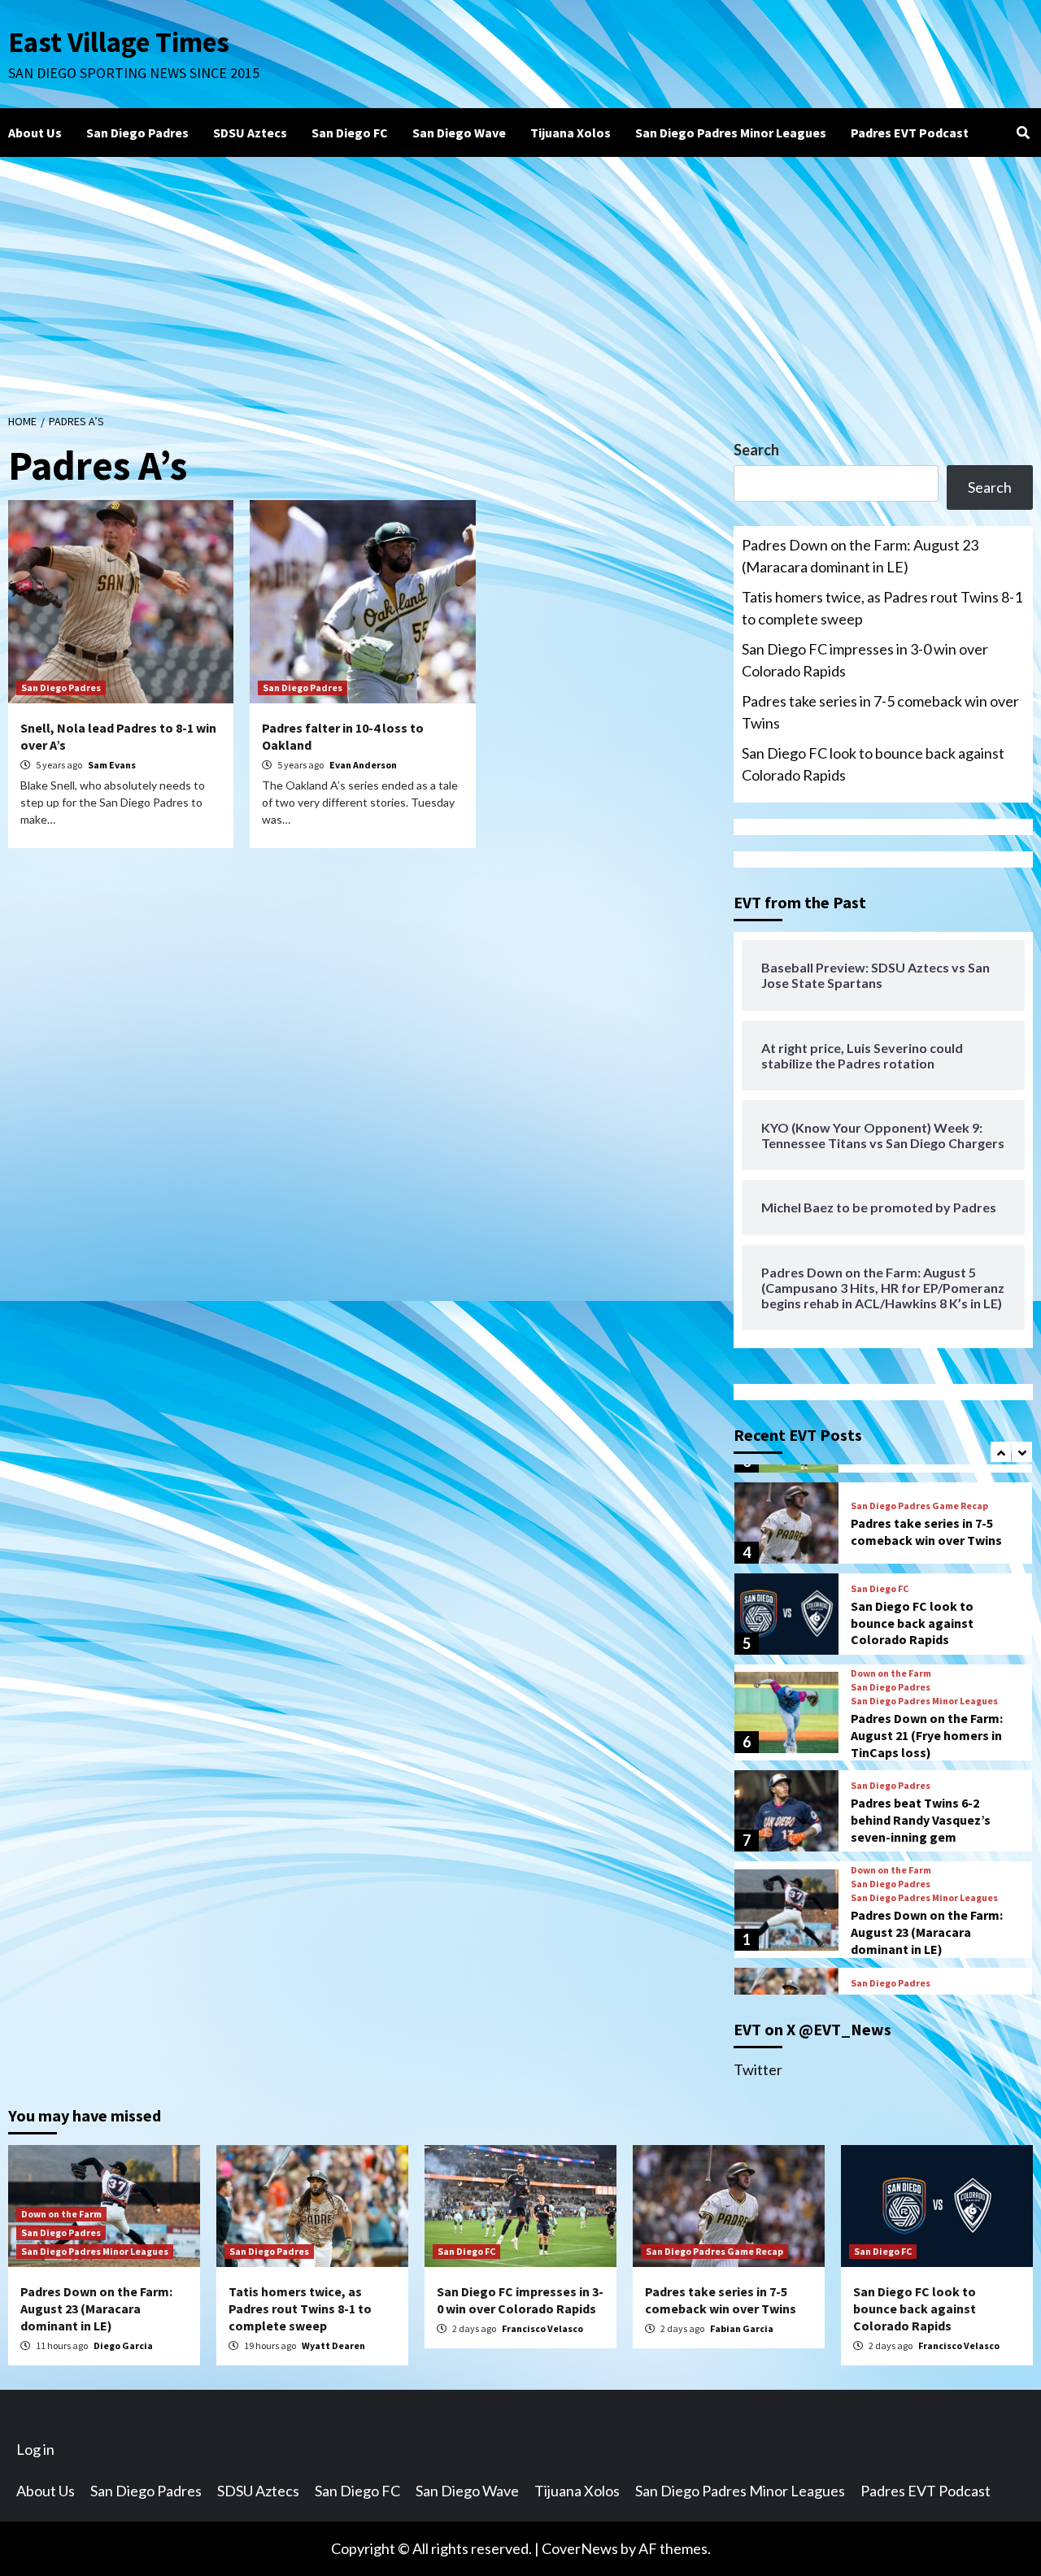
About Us (35, 133)
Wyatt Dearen (333, 2345)
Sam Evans (112, 765)
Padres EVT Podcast (910, 133)
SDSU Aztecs (250, 133)
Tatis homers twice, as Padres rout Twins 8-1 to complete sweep (882, 608)
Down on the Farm (891, 1673)
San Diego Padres (137, 133)
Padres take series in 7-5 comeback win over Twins (880, 712)
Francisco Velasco (542, 2328)
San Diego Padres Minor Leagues (731, 133)
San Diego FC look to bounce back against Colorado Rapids (873, 764)
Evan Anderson (363, 765)
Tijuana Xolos (571, 133)
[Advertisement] (520, 279)
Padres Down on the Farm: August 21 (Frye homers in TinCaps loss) (927, 1735)
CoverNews (580, 2548)
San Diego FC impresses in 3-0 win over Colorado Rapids (865, 660)
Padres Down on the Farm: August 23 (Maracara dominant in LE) (860, 556)
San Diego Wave (459, 133)
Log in (35, 2449)
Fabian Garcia (742, 2328)
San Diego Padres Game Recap (919, 1506)
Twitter (758, 2069)
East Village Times (119, 42)
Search (756, 450)
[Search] (1023, 133)
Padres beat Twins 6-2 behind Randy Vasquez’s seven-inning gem (921, 1820)
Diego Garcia (123, 2345)
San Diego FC (350, 133)
